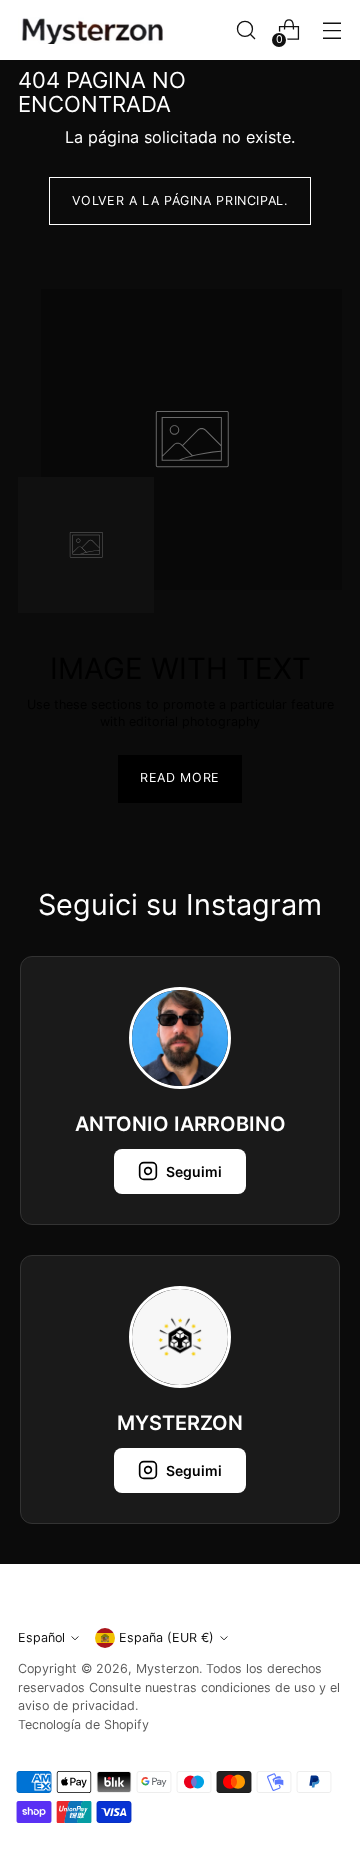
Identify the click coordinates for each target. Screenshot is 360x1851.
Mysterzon (167, 1668)
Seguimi (194, 1171)
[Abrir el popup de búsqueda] (245, 30)
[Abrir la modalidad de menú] (331, 30)
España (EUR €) (166, 1637)
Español (41, 1637)
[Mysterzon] (93, 30)
